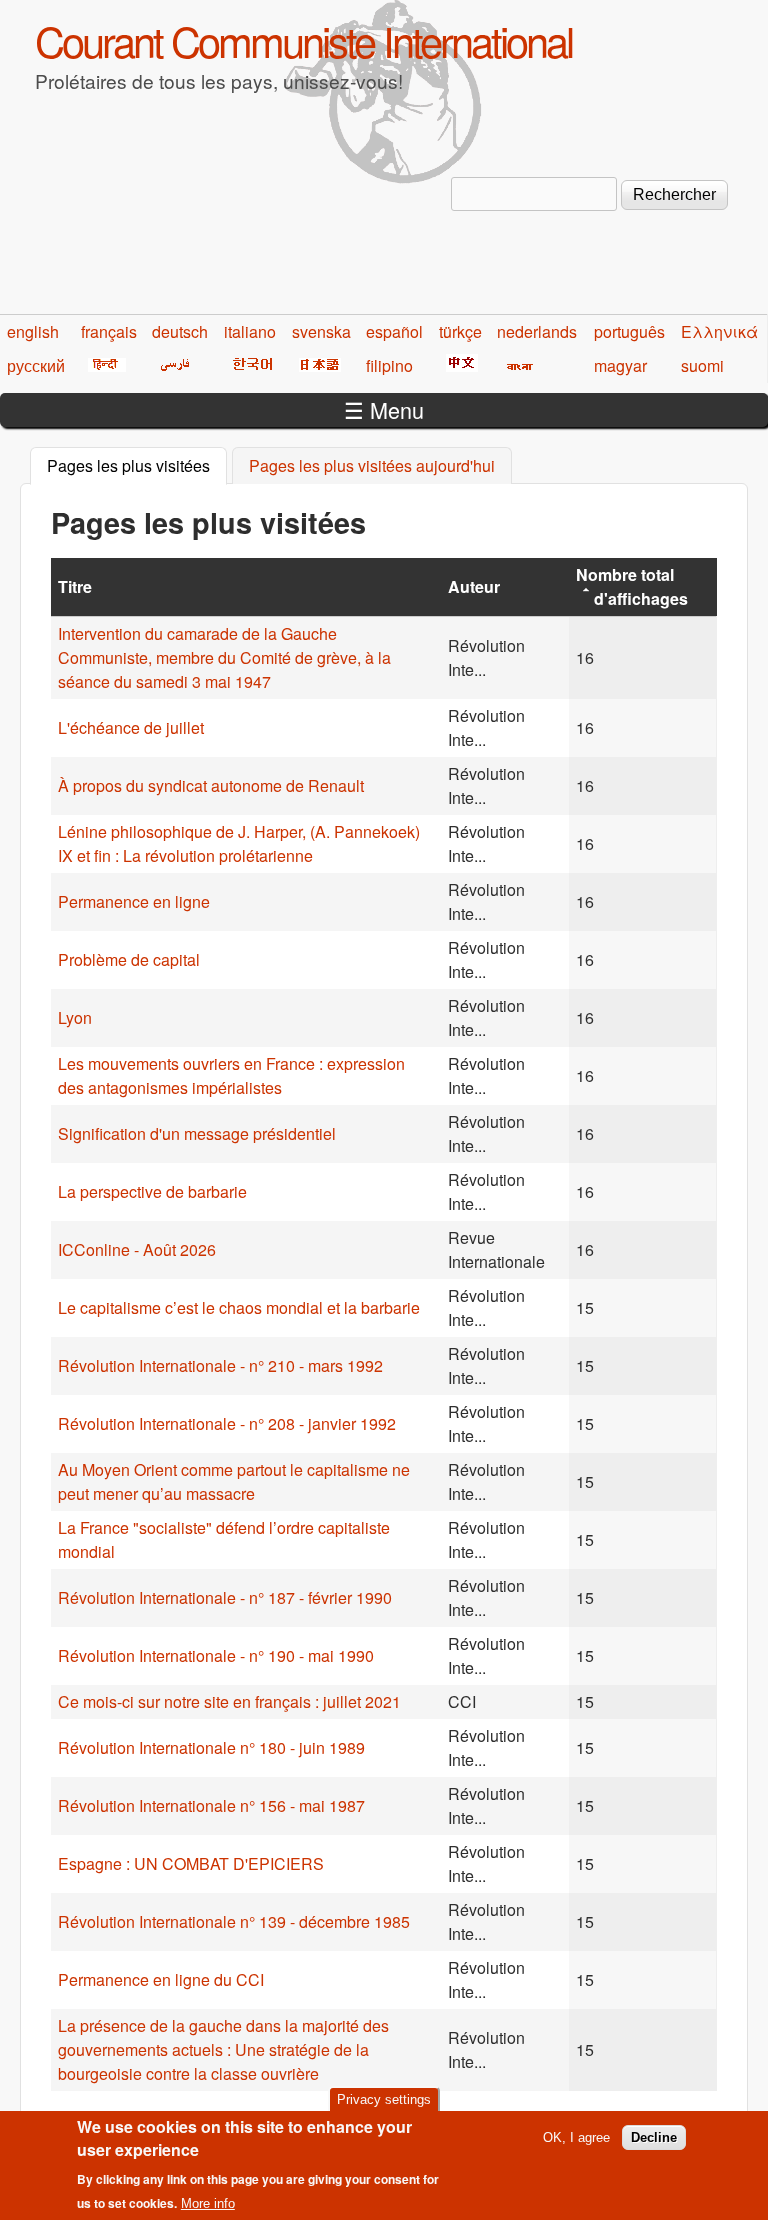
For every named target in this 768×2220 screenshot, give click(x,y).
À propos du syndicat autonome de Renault (211, 785)
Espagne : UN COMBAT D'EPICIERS (191, 1863)
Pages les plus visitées (137, 465)
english (33, 331)
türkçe (460, 331)
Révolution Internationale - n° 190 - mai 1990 (216, 1655)
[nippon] (316, 365)
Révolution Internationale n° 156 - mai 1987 (211, 1805)
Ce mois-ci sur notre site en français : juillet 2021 (229, 1701)
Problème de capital (129, 959)
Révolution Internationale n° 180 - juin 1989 (211, 1747)
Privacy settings (384, 2099)
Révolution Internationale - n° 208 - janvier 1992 (227, 1423)
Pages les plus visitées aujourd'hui (372, 465)
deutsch (180, 331)
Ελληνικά (719, 331)
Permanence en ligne (134, 901)
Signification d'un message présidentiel (197, 1133)
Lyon (75, 1017)
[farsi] (171, 365)
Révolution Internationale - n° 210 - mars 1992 (220, 1365)
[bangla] (516, 365)
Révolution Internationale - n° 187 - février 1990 (225, 1597)
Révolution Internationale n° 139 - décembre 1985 (234, 1921)
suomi (702, 365)
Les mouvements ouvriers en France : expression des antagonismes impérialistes (231, 1075)
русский (36, 365)
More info (208, 2203)
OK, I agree (576, 2137)
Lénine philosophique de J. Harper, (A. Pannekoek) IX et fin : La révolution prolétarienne (239, 843)
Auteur (474, 586)
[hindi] (103, 365)
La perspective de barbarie (152, 1191)
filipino (389, 365)
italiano (250, 331)
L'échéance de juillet (131, 727)
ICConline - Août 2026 (137, 1249)
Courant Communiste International (303, 40)
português (629, 331)
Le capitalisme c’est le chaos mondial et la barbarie (239, 1307)
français (109, 331)
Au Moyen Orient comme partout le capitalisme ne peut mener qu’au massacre (234, 1481)
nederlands (537, 331)
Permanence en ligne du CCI (161, 1979)
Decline (654, 2137)
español (394, 331)
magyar (620, 365)
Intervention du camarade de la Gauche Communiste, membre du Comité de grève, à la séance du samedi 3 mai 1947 (224, 657)
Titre (75, 586)
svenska (321, 331)
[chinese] (458, 365)
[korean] (249, 365)
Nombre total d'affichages (632, 586)
